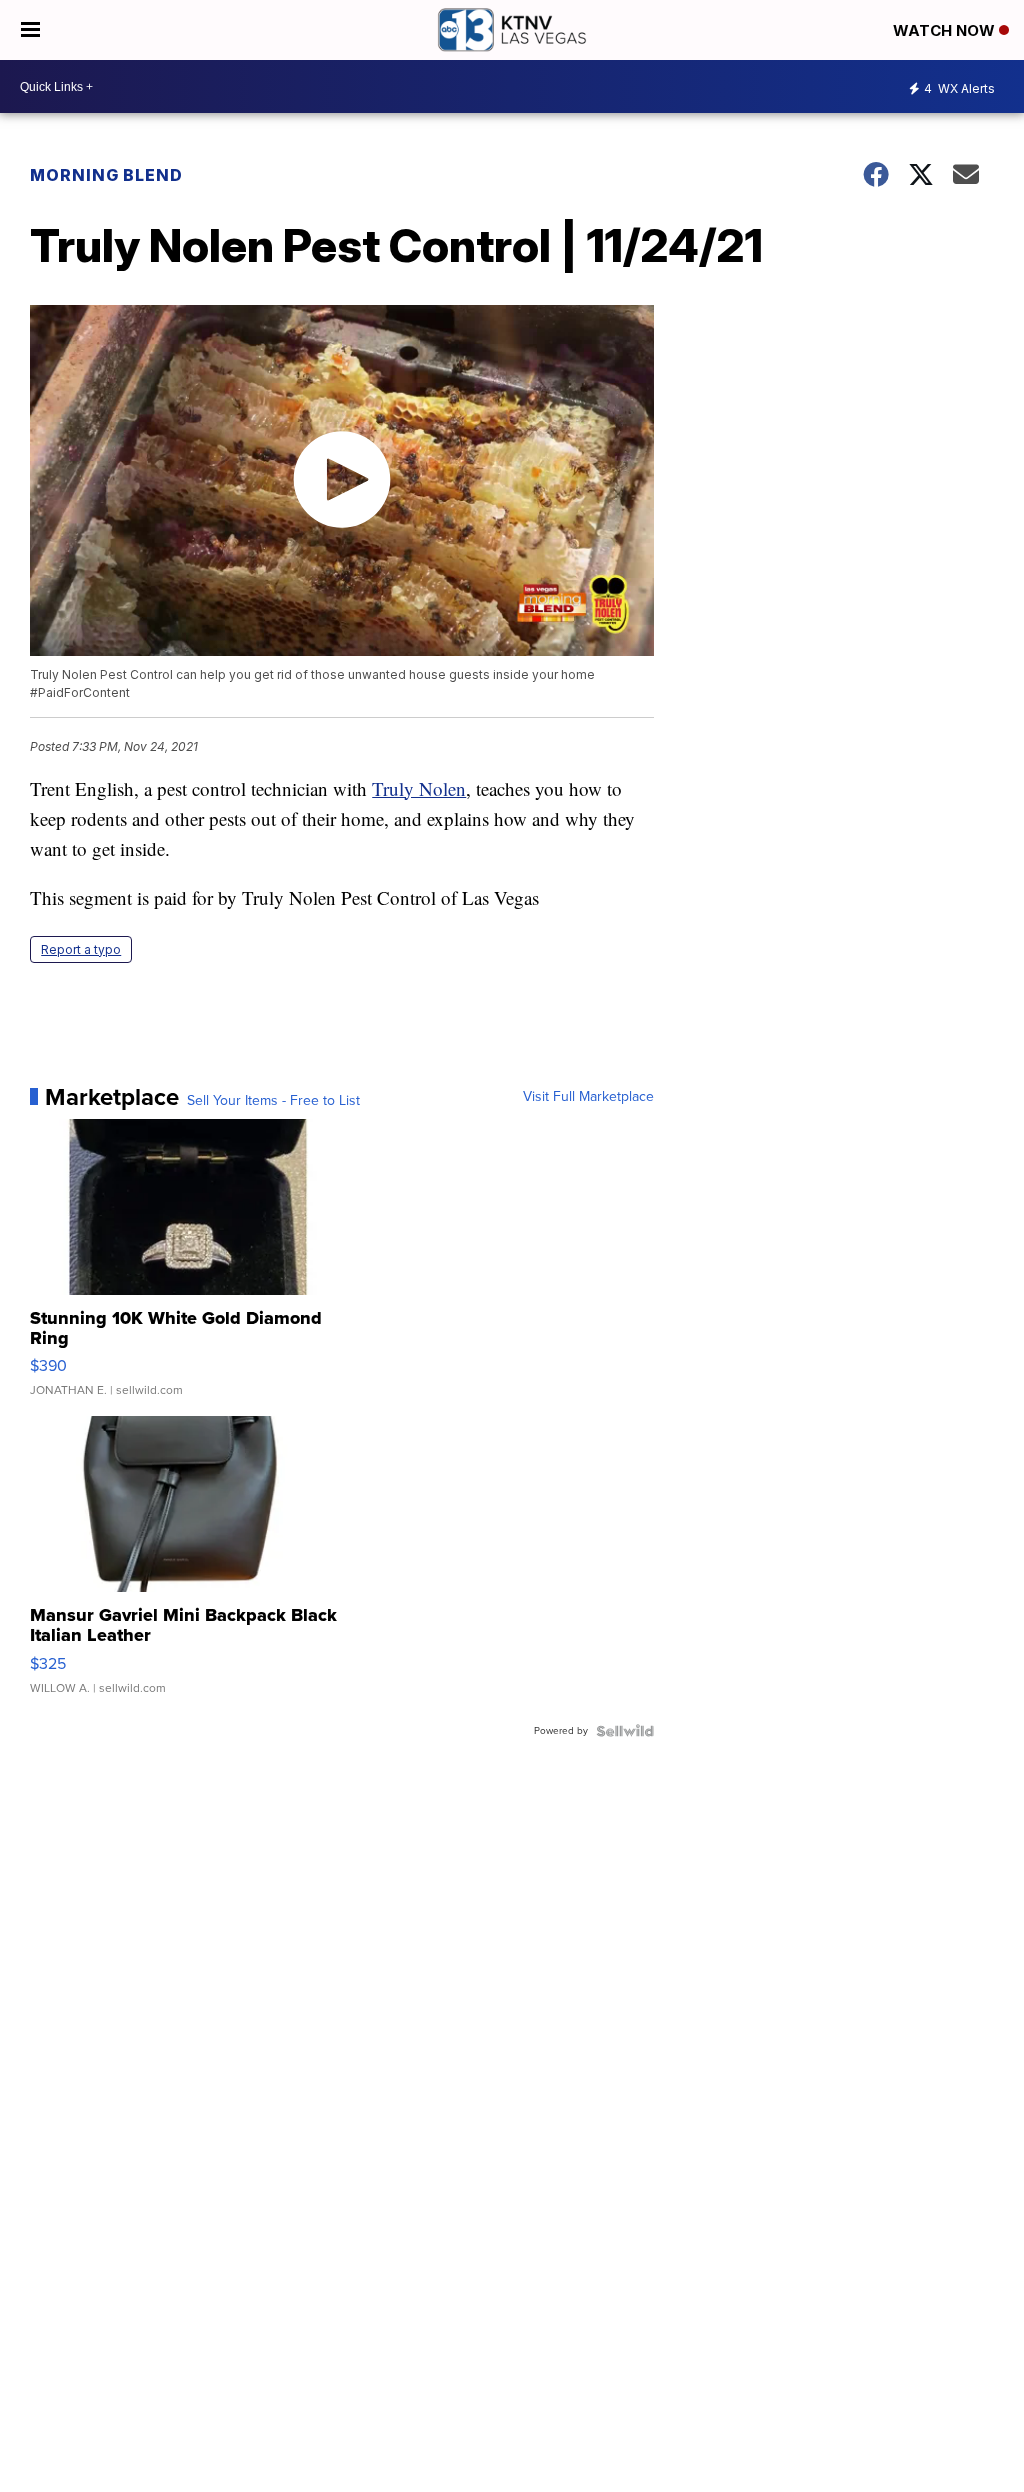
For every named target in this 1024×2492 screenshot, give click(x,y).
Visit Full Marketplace (588, 1097)
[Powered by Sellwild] (625, 1731)
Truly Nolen (419, 788)
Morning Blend (106, 175)
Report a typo (81, 949)
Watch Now (946, 30)
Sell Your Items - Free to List (273, 1101)
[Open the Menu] (30, 30)
